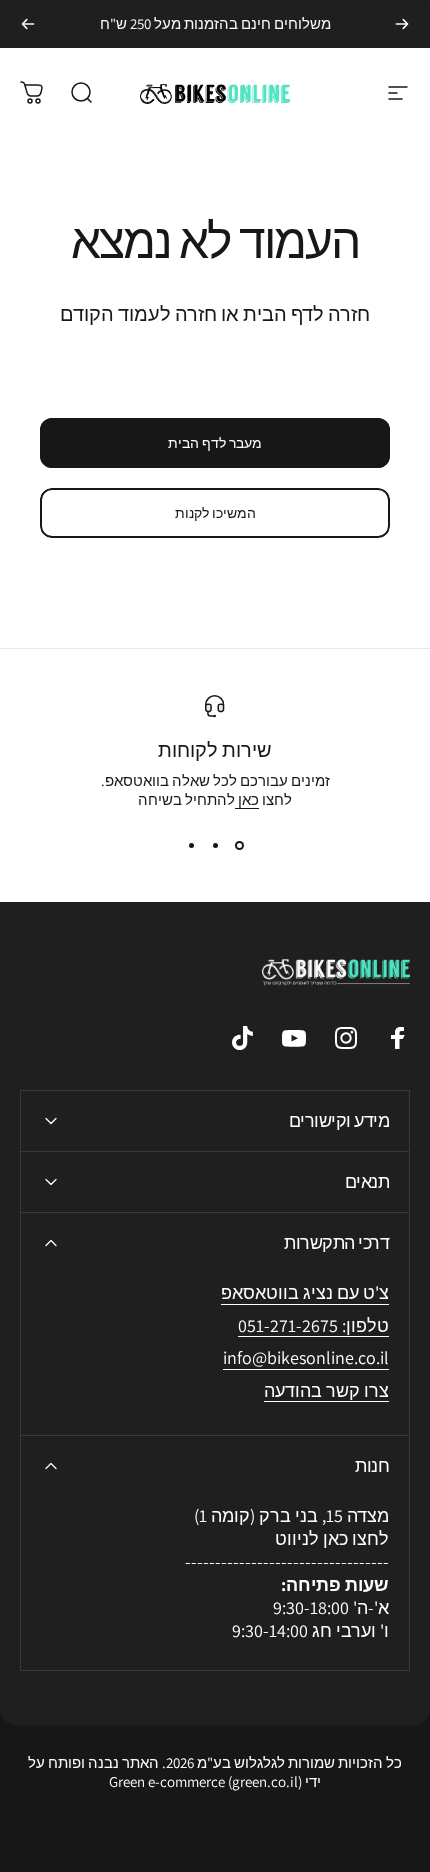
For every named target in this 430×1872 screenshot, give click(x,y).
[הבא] (28, 24)
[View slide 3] (191, 845)
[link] (306, 1358)
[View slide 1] (239, 845)
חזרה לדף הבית (306, 314)
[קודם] (402, 24)
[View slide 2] (215, 845)
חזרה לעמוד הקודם (138, 314)
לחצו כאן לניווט (332, 1538)
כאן (247, 799)
